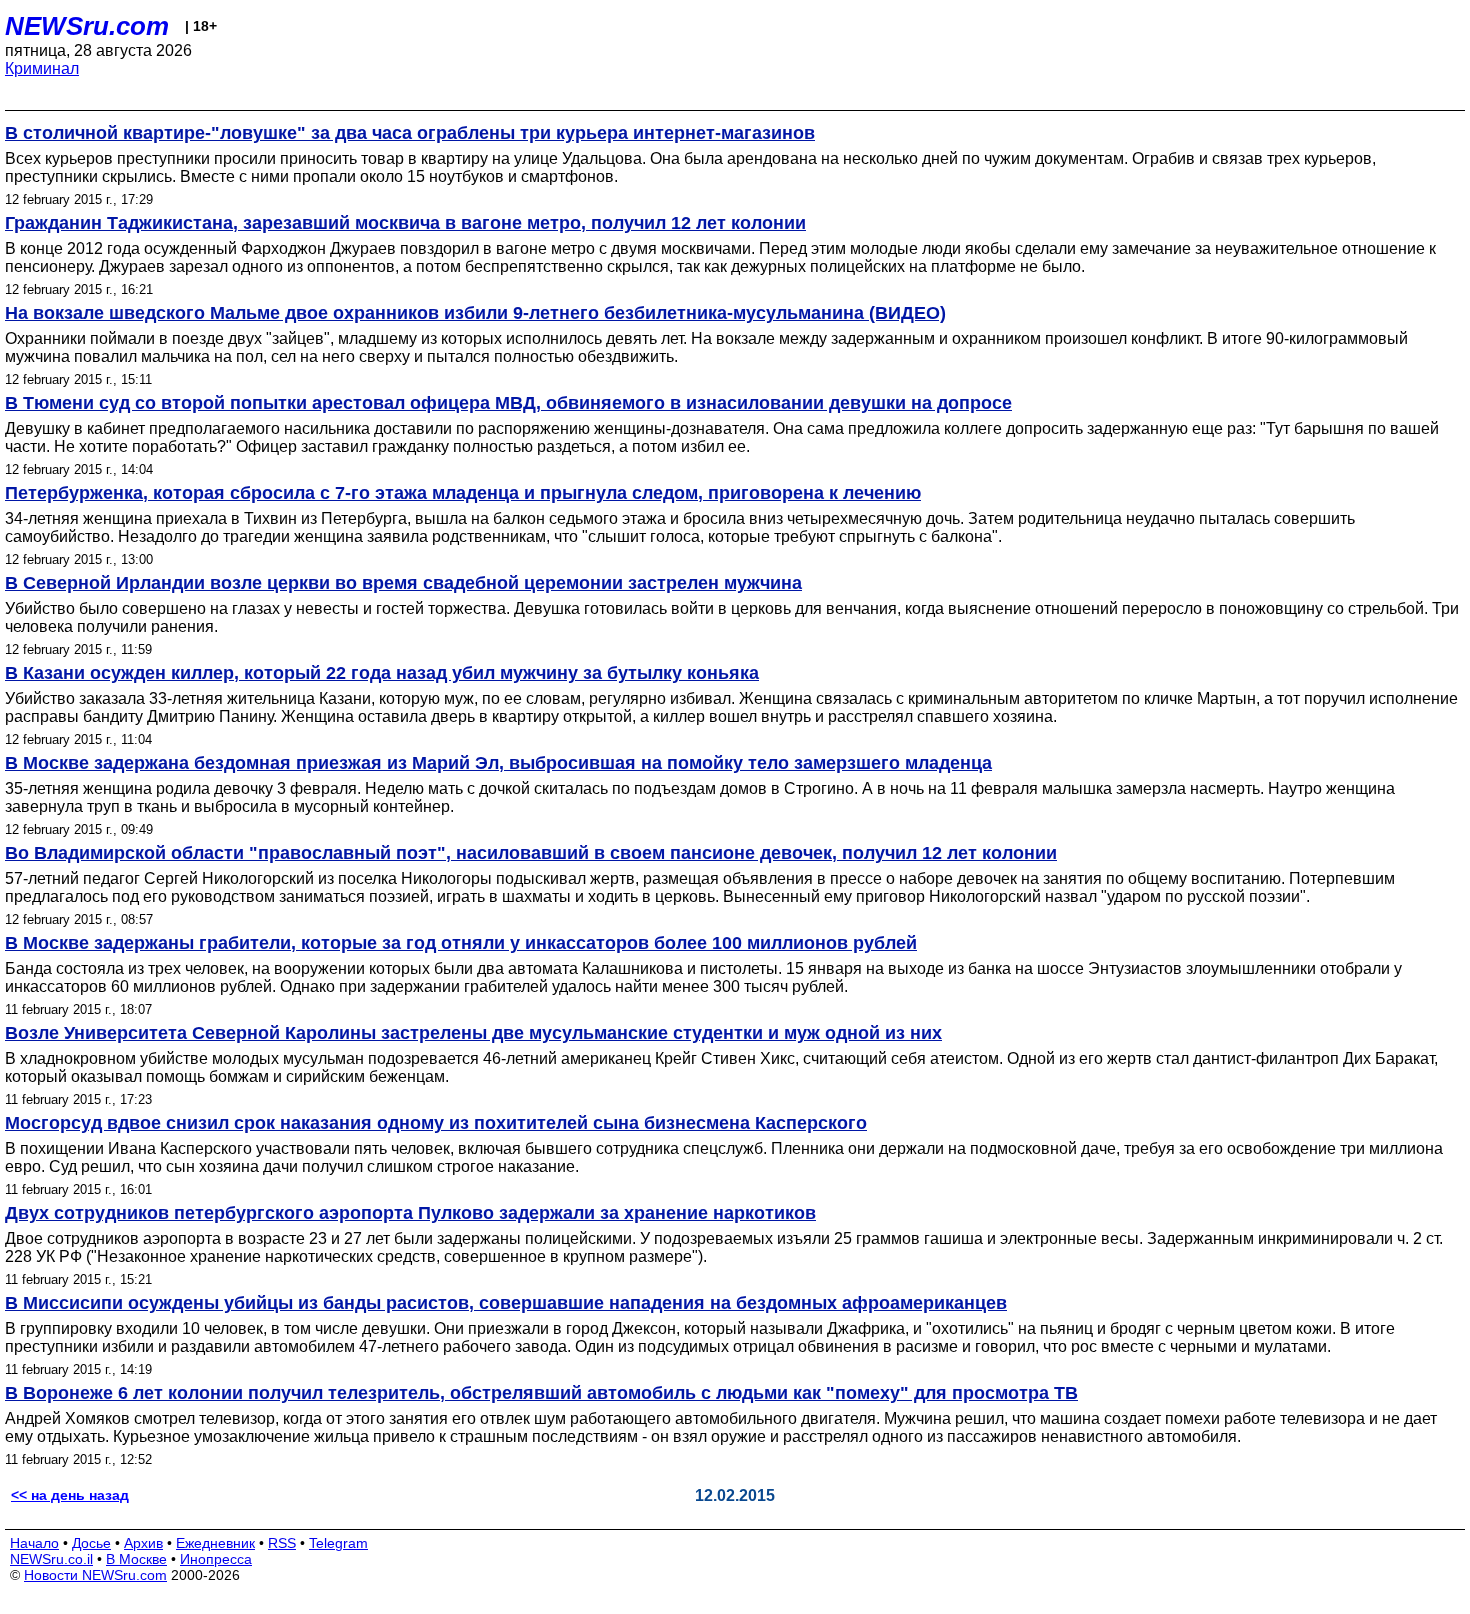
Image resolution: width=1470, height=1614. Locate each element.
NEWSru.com (87, 26)
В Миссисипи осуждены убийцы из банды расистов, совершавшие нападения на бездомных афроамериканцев (506, 1303)
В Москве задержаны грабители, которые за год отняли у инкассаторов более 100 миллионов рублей (461, 943)
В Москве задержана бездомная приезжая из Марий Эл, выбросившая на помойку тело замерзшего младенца (498, 763)
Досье (91, 1543)
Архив (143, 1543)
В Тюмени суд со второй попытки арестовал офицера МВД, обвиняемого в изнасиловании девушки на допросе (508, 403)
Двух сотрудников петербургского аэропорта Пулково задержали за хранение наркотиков (410, 1213)
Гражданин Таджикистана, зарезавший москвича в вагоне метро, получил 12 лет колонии (405, 223)
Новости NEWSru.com (95, 1575)
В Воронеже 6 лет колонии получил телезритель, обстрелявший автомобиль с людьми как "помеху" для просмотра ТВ (541, 1393)
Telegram (338, 1543)
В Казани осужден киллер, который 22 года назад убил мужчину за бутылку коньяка (382, 673)
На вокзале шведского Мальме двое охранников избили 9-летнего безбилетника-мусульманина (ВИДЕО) (475, 313)
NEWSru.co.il (51, 1559)
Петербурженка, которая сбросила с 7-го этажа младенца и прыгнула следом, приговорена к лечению (463, 493)
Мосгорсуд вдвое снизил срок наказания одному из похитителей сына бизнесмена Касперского (436, 1123)
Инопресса (216, 1559)
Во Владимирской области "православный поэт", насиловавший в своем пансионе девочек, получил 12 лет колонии (531, 853)
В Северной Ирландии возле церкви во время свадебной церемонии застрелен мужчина (403, 583)
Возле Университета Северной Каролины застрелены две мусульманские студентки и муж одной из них (473, 1033)
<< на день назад (70, 1495)
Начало (34, 1543)
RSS (282, 1543)
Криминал (42, 68)
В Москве (136, 1559)
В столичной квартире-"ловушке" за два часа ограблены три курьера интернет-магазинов (410, 133)
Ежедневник (215, 1543)
